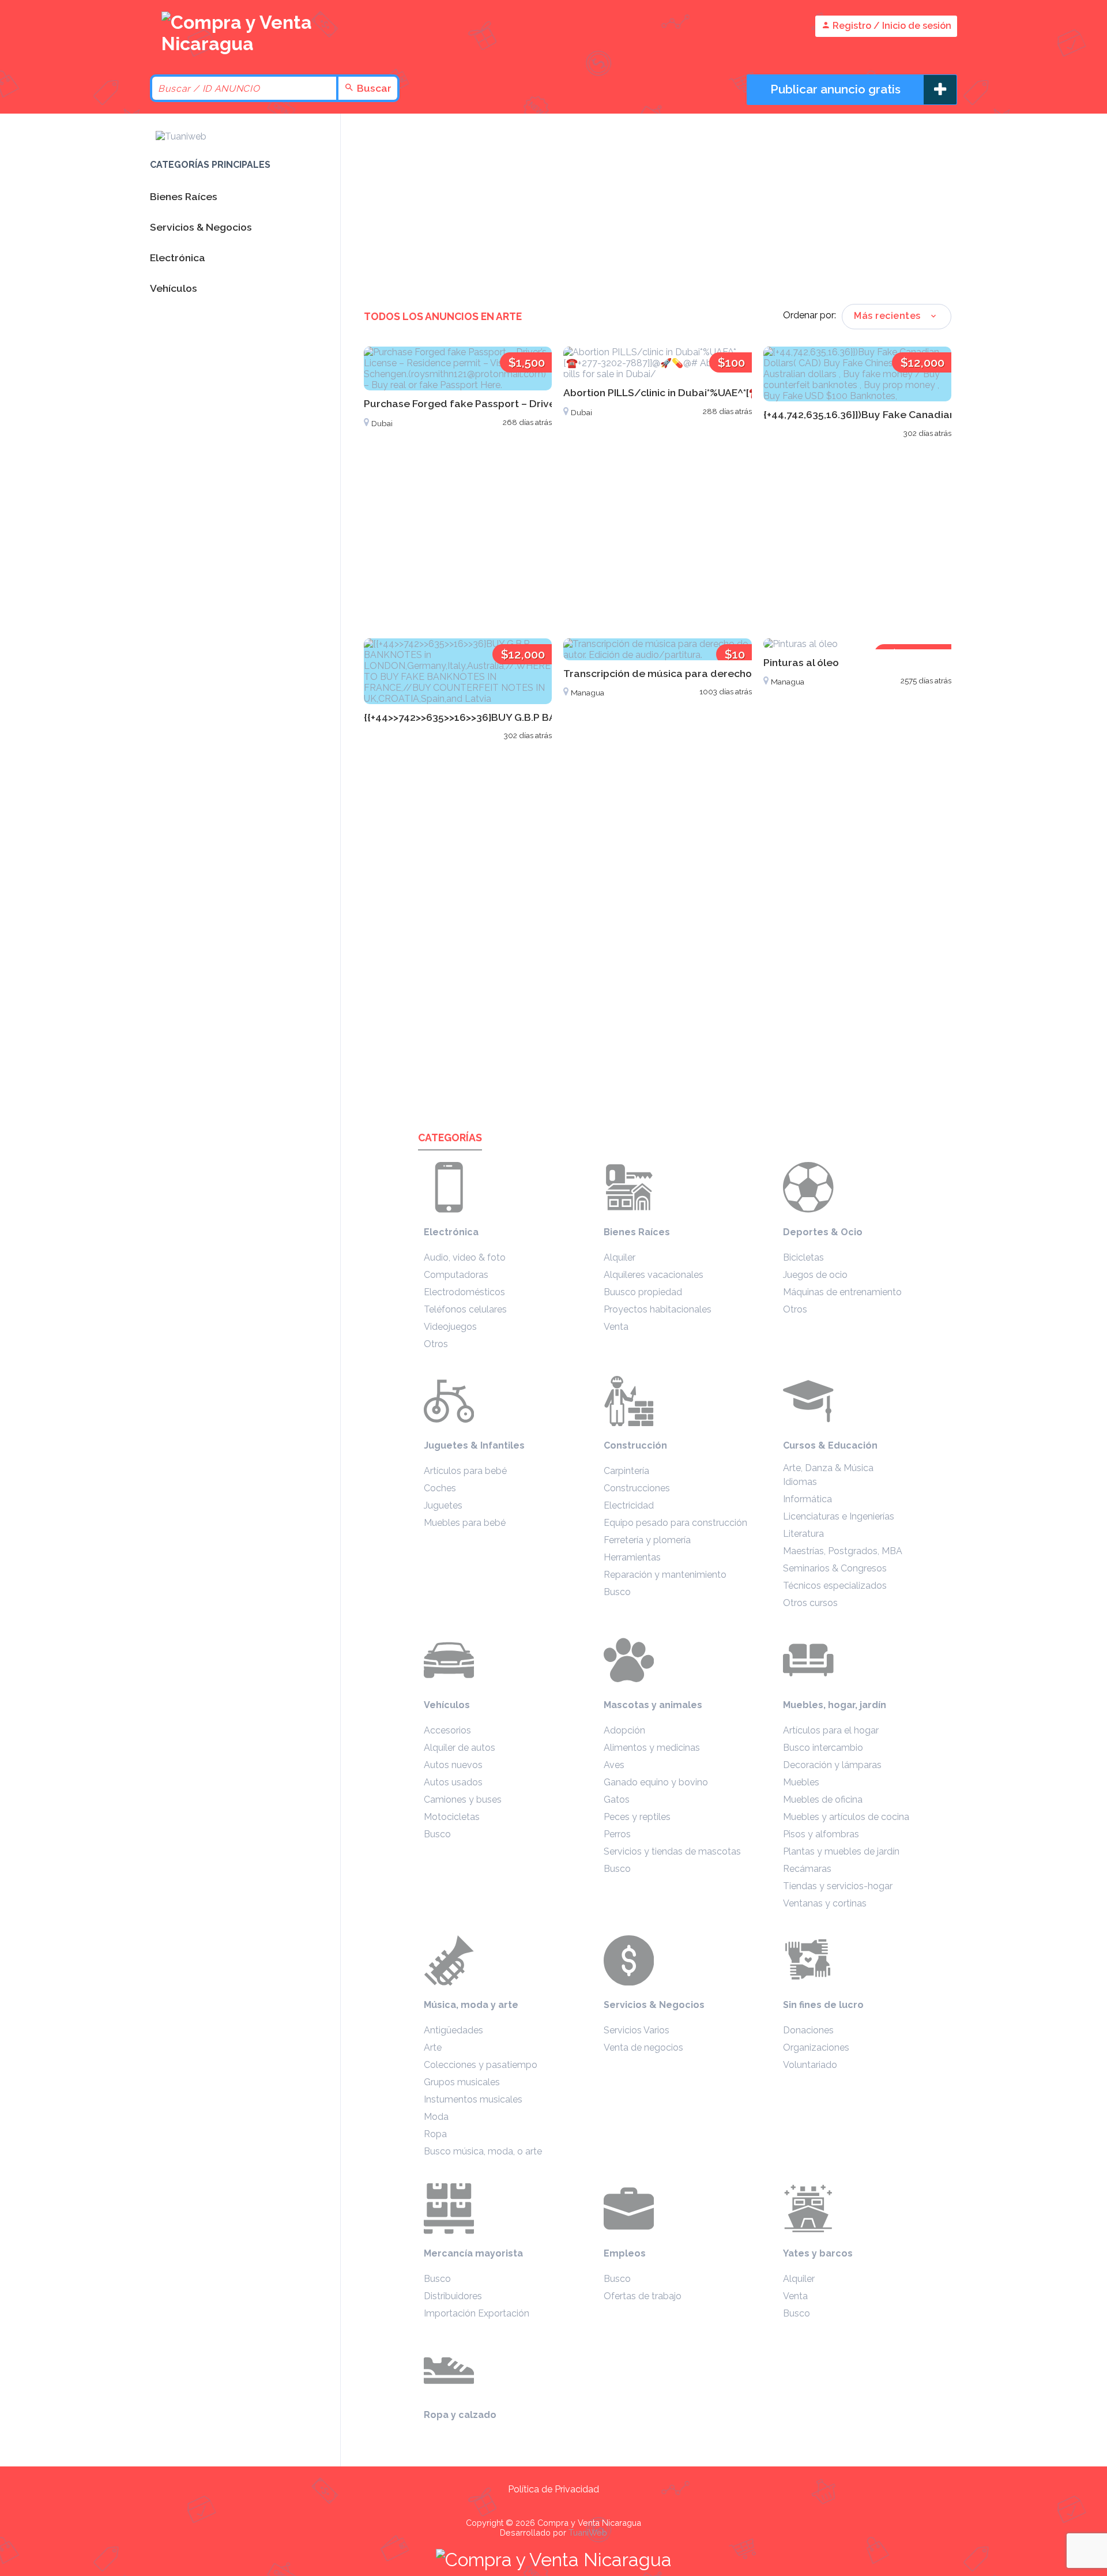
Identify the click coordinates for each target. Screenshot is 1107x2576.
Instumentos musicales (473, 2099)
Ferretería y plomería (647, 1540)
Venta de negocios (643, 2047)
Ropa (435, 2134)
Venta (616, 1327)
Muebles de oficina (823, 1800)
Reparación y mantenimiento (665, 1575)
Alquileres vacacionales (654, 1275)
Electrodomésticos (464, 1292)
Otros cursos (810, 1603)
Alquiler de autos (460, 1748)
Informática (807, 1499)
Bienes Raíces (637, 1232)
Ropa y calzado (460, 2415)
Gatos (617, 1800)
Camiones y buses (463, 1800)
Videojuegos (450, 1327)
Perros (617, 1834)
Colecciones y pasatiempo (481, 2065)
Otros (436, 1344)
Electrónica (451, 1232)
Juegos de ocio (815, 1275)
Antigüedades (453, 2030)
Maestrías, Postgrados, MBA (843, 1551)
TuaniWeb (588, 2532)
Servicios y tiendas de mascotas (672, 1851)
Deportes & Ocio (823, 1232)
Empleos (625, 2253)
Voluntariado (810, 2065)
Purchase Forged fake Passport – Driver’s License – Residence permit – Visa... (551, 403)
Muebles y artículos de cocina (846, 1817)
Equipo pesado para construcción (675, 1523)
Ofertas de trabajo (643, 2296)
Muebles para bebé (465, 1523)
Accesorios (447, 1730)
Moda (436, 2117)
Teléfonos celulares (465, 1309)
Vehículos (447, 1705)
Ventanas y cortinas (825, 1903)
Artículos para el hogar (831, 1730)
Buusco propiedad (643, 1292)
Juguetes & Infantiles (474, 1445)
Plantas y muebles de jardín (841, 1851)
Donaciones (808, 2030)
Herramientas (632, 1557)
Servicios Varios (637, 2030)
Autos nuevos (453, 1765)
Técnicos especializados (835, 1586)
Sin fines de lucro (823, 2005)
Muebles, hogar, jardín (835, 1705)
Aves (614, 1765)
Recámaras (807, 1869)
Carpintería (626, 1471)
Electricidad (629, 1505)
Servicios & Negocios (654, 2005)
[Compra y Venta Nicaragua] (242, 44)
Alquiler (620, 1257)
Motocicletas (452, 1817)
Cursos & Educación (830, 1445)
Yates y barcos (818, 2253)
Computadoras (456, 1275)
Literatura (803, 1534)
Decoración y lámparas (832, 1765)
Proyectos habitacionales (658, 1309)
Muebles (801, 1782)
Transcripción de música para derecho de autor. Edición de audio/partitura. (749, 673)
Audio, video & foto (465, 1257)
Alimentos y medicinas (652, 1748)
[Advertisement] (658, 212)
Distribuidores (453, 2296)
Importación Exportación (477, 2313)
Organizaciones (816, 2047)
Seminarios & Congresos (835, 1568)
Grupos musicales (462, 2082)
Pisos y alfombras (821, 1834)
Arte (433, 2047)
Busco (617, 1592)
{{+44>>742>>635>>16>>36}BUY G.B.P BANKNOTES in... (493, 717)
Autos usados (453, 1782)
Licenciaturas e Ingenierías (839, 1516)
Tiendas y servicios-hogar (838, 1886)
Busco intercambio (823, 1748)
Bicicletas (803, 1257)
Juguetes (443, 1505)
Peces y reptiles (637, 1817)
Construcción (635, 1445)
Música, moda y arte (471, 2005)
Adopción (624, 1730)
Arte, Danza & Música (828, 1468)
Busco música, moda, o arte (483, 2151)
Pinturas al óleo (801, 662)
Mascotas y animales (653, 1705)
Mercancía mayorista (473, 2253)
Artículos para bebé (465, 1471)
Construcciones (637, 1488)
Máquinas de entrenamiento (842, 1292)
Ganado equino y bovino (656, 1782)
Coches (440, 1488)
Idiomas (800, 1482)
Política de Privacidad (553, 2489)
